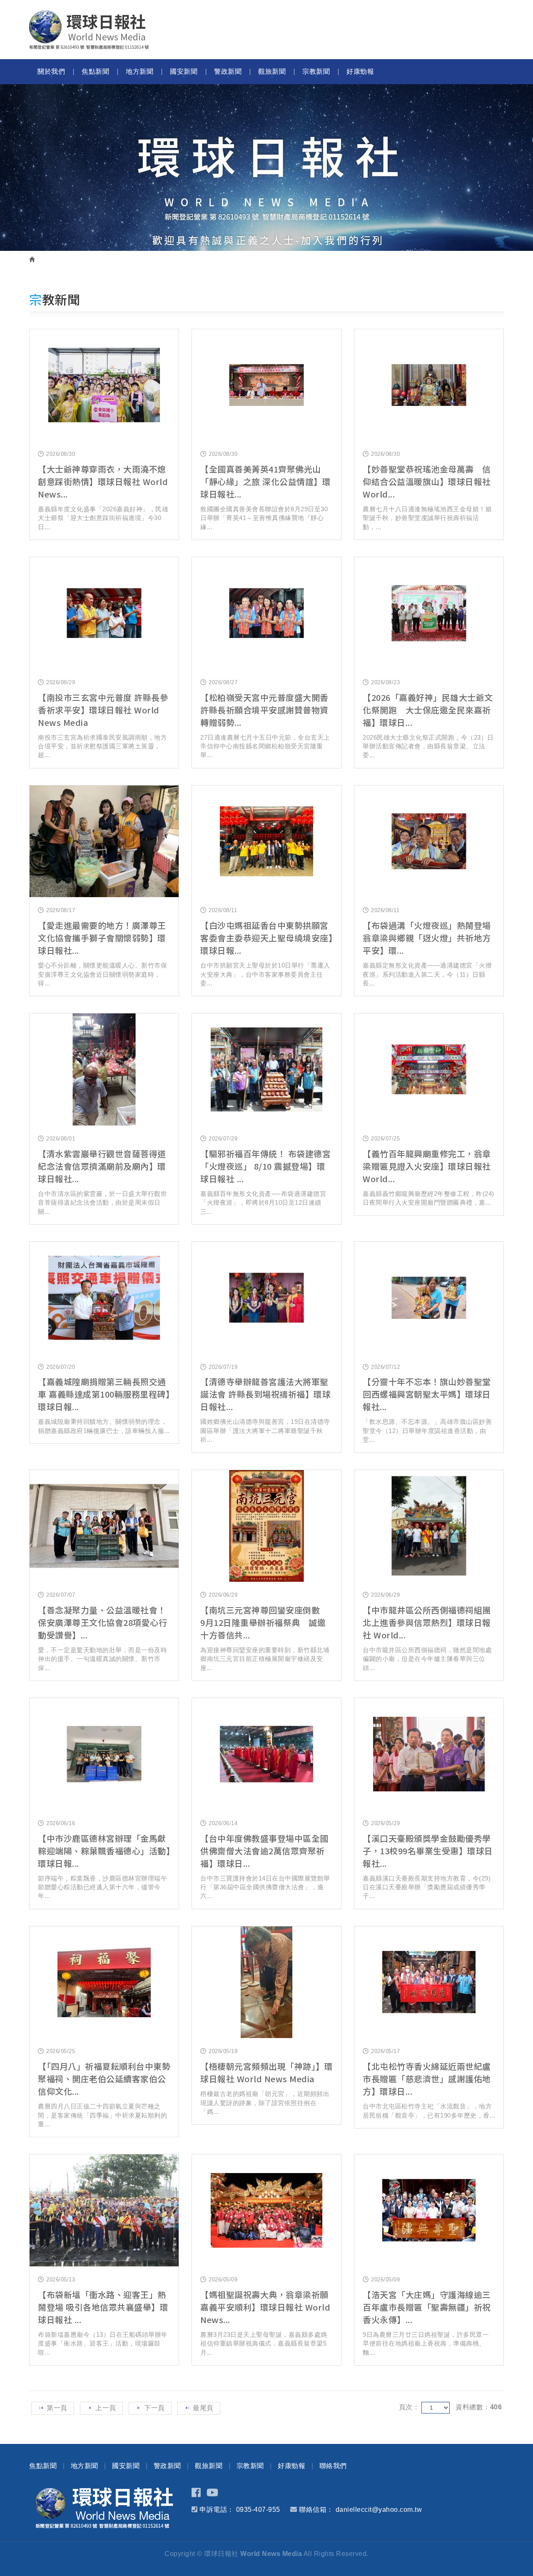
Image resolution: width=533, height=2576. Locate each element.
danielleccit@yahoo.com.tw (379, 2510)
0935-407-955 (258, 2510)
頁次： (409, 2407)
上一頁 (106, 2408)
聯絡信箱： (316, 2510)
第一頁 (57, 2408)
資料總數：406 (479, 2407)
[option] (266, 168)
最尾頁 (203, 2408)
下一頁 (154, 2408)
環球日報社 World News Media (89, 30)
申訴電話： (217, 2510)
